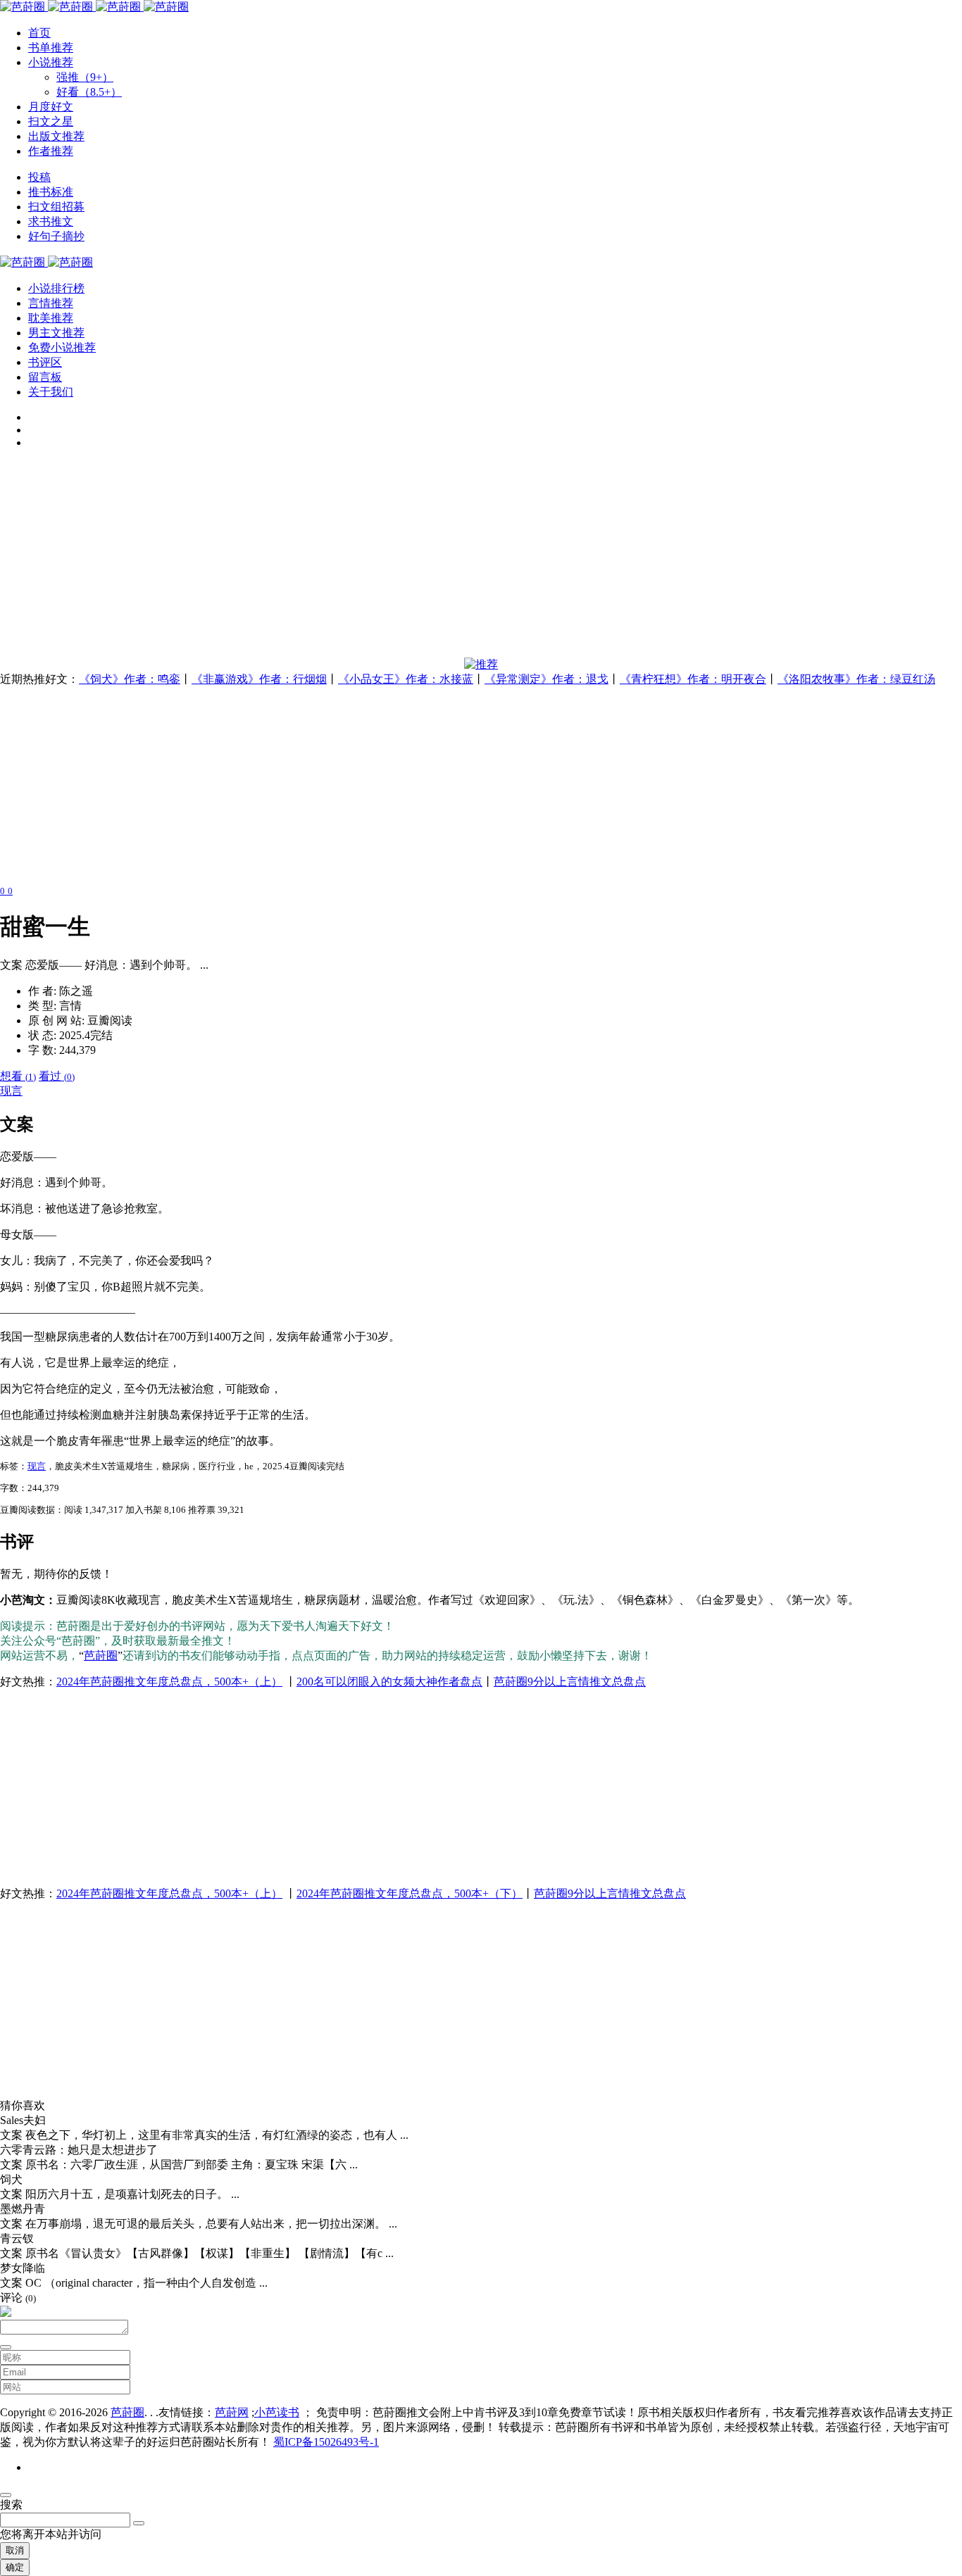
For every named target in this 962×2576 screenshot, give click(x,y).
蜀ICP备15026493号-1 (326, 2442)
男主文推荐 (56, 333)
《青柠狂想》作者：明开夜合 (693, 679)
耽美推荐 (51, 318)
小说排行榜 (56, 288)
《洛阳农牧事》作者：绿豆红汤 (856, 679)
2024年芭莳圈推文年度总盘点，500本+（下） (410, 1893)
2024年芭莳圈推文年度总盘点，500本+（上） (169, 1682)
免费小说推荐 (62, 347)
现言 (11, 1091)
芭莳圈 (101, 1655)
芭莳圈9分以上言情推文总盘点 (570, 1682)
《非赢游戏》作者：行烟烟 (259, 679)
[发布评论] (6, 2347)
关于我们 (51, 392)
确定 (15, 2567)
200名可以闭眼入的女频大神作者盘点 (389, 1682)
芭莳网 (232, 2412)
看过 (57, 1076)
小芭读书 (277, 2412)
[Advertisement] (423, 559)
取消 (15, 2550)
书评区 (45, 362)
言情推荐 (51, 303)
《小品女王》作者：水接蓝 (406, 679)
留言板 (45, 377)
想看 (18, 1076)
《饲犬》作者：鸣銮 (130, 679)
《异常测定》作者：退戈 (546, 679)
